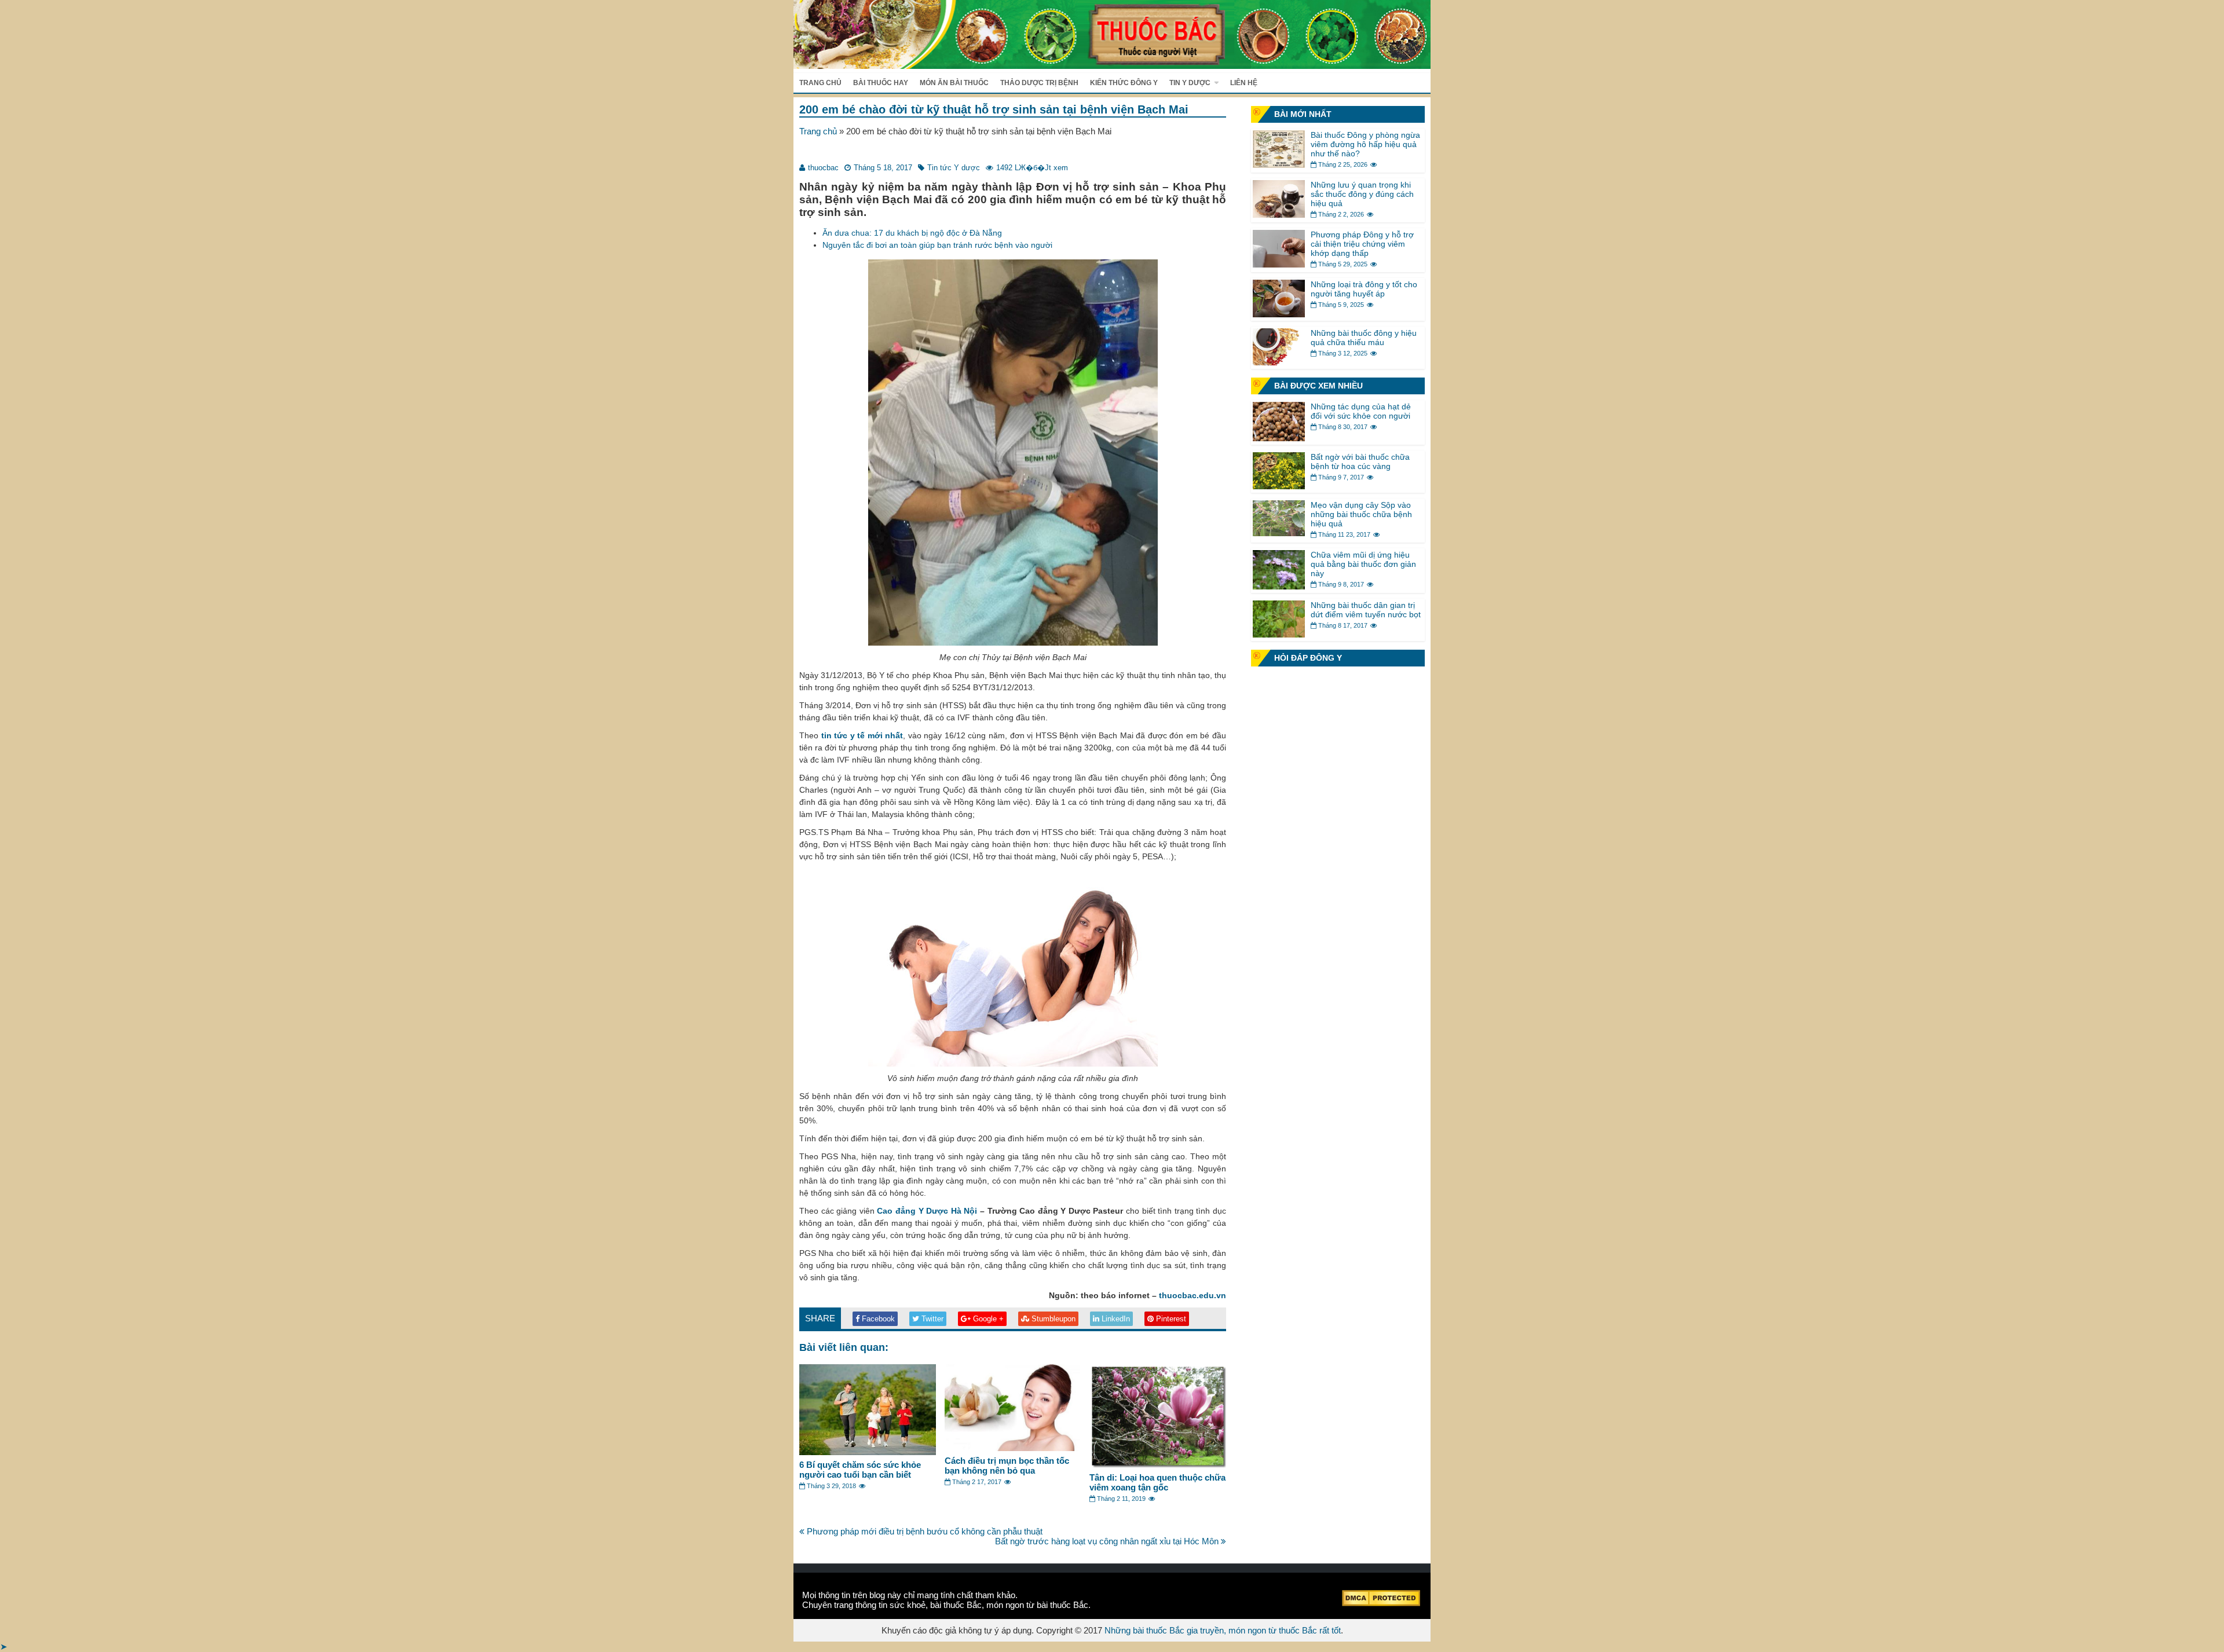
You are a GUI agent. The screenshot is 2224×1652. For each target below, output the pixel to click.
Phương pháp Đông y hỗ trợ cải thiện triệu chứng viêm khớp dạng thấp (1362, 244)
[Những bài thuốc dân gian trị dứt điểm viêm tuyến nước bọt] (1279, 634)
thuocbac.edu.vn (1193, 1295)
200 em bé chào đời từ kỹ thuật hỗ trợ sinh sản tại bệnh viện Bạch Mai (994, 109)
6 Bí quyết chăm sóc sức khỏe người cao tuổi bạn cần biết (860, 1470)
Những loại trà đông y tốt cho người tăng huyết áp (1364, 289)
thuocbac (823, 168)
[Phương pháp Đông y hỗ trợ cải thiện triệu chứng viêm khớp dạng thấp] (1279, 264)
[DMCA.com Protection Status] (1381, 1603)
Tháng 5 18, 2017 (883, 168)
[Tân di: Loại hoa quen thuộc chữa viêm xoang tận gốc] (1158, 1465)
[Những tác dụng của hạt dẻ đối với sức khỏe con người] (1279, 438)
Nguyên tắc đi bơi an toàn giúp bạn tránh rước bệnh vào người (937, 245)
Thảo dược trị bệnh (1039, 83)
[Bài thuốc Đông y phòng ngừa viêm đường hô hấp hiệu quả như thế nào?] (1279, 165)
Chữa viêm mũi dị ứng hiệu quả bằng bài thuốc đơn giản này (1363, 564)
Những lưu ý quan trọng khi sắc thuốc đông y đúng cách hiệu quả (1362, 194)
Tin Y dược (1190, 83)
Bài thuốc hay (881, 83)
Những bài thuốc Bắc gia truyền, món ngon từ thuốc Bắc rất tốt (1223, 1630)
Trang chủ (820, 83)
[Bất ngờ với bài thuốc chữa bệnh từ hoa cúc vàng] (1279, 486)
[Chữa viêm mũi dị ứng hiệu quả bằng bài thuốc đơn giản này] (1279, 586)
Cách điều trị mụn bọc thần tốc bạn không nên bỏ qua (1007, 1466)
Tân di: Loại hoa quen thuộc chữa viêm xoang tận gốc (1157, 1482)
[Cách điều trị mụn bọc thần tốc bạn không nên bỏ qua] (1013, 1448)
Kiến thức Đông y (1124, 83)
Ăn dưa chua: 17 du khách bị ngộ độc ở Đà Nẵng (912, 233)
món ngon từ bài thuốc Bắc (1037, 1605)
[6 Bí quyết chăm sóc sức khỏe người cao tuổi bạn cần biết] (868, 1452)
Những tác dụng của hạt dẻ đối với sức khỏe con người (1361, 411)
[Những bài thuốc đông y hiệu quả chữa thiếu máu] (1279, 362)
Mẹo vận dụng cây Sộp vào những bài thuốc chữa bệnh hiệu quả (1361, 514)
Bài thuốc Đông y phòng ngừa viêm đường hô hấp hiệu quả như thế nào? (1365, 144)
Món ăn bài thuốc (954, 83)
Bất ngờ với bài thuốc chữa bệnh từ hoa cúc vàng (1360, 461)
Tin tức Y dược (954, 168)
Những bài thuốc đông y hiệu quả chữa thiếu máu (1364, 338)
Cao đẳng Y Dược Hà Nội (927, 1211)
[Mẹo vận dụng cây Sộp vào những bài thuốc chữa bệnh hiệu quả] (1279, 533)
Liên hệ (1244, 83)
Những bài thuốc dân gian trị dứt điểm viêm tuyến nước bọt (1366, 610)
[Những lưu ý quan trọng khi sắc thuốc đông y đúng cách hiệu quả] (1279, 215)
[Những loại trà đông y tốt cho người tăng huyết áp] (1279, 314)
